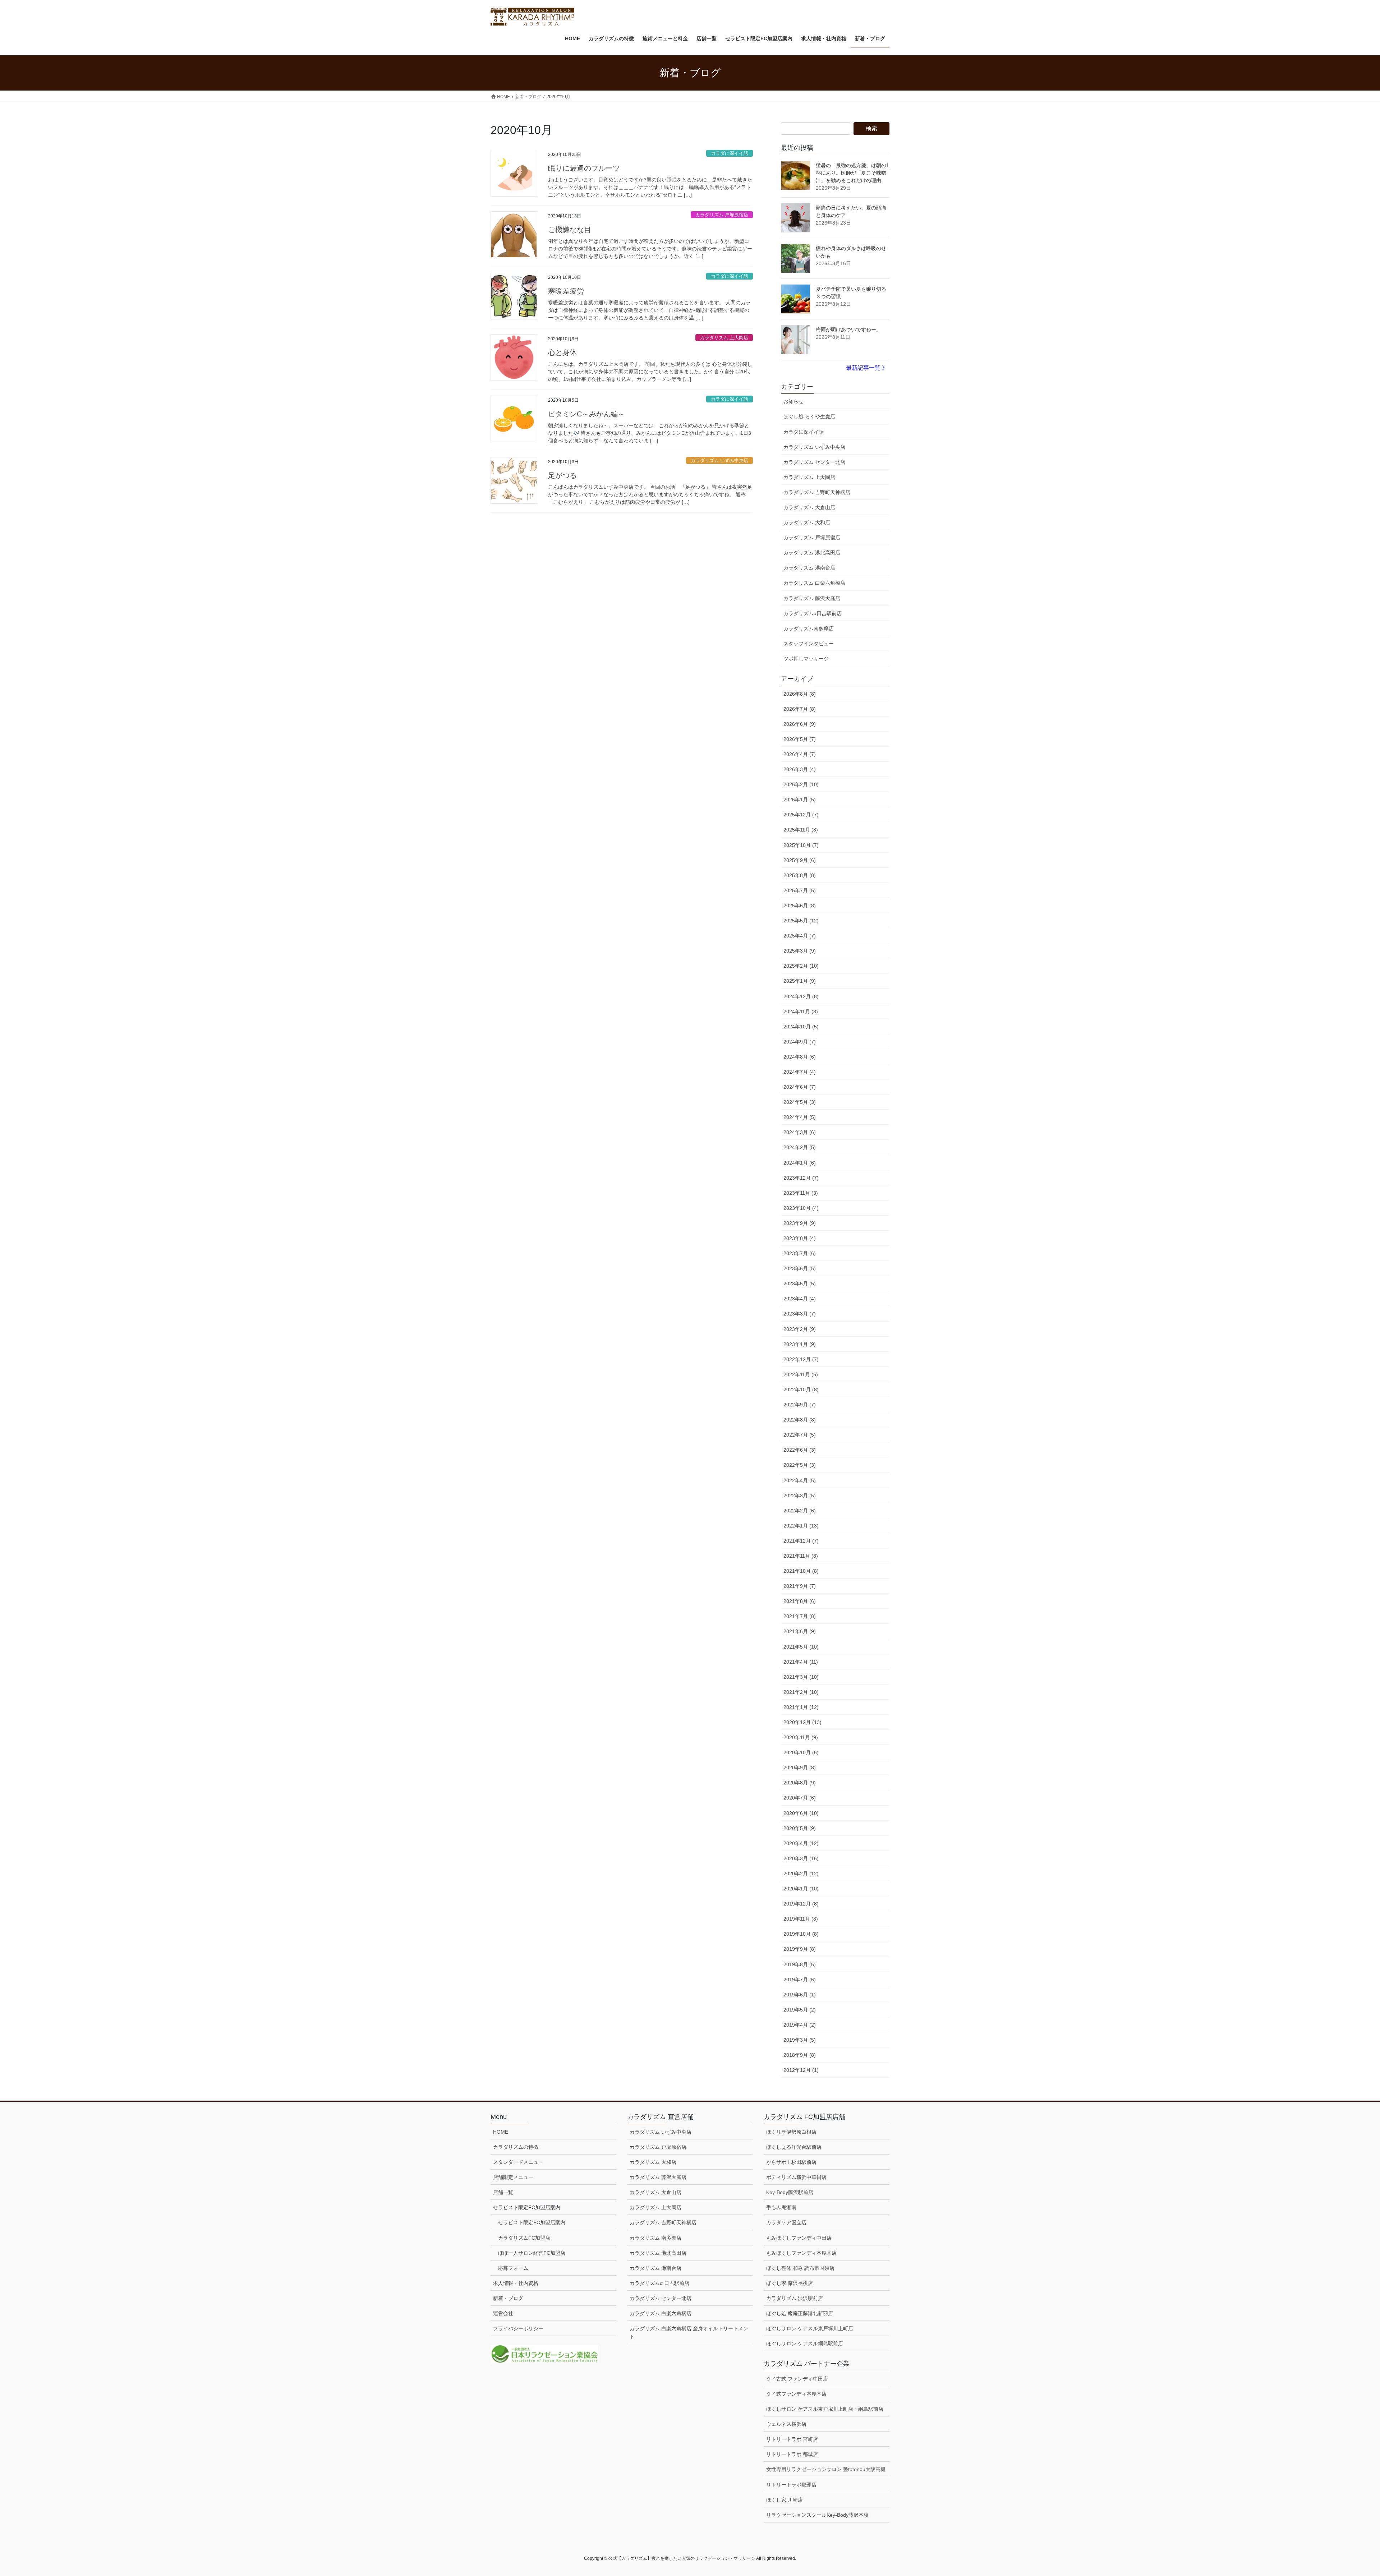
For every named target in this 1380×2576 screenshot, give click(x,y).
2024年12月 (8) (801, 996)
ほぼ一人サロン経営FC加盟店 (532, 2253)
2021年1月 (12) (801, 1707)
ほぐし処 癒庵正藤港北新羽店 (800, 2313)
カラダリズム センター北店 (814, 462)
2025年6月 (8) (800, 905)
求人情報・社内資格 (516, 2283)
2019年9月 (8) (800, 1949)
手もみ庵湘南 (781, 2207)
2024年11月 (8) (801, 1011)
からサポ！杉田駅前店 (791, 2162)
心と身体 (562, 352)
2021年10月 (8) (801, 1571)
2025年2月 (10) (801, 966)
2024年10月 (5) (801, 1027)
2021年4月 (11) (801, 1662)
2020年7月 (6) (800, 1798)
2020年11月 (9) (801, 1737)
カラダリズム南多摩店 (809, 628)
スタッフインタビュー (809, 644)
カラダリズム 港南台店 (809, 568)
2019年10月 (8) (801, 1934)
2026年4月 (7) (800, 754)
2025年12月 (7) (801, 815)
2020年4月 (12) (801, 1843)
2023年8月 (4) (800, 1238)
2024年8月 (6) (800, 1057)
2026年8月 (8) (800, 694)
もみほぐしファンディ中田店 (799, 2238)
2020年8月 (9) (800, 1783)
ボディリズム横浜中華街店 (796, 2177)
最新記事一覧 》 (867, 368)
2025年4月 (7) (800, 936)
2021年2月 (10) (801, 1692)
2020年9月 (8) (800, 1768)
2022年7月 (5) (800, 1435)
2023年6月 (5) (800, 1268)
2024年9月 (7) (800, 1042)
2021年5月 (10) (801, 1647)
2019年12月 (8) (801, 1904)
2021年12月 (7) (801, 1541)
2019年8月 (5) (800, 1964)
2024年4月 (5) (800, 1117)
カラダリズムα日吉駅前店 (813, 613)
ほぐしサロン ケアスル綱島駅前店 (805, 2344)
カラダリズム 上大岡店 (724, 338)
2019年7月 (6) (800, 1980)
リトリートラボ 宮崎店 (792, 2439)
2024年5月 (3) (800, 1102)
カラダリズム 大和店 (807, 522)
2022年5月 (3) (800, 1465)
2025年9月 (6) (800, 860)
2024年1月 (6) (800, 1163)
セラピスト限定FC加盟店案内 (532, 2222)
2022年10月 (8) (801, 1390)
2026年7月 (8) (800, 709)
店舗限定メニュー (513, 2177)
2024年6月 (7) (800, 1087)
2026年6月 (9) (800, 724)
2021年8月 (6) (800, 1601)
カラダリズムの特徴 (516, 2147)
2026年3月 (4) (800, 769)
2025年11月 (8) (801, 830)
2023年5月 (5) (800, 1284)
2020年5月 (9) (800, 1828)
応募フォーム (513, 2268)
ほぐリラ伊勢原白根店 (791, 2132)
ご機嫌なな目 (570, 230)
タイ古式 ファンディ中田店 (797, 2379)
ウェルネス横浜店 (786, 2424)
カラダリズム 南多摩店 (655, 2238)
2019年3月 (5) (800, 2040)
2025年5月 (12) (801, 921)
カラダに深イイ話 (730, 153)
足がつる (562, 475)
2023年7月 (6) (800, 1253)
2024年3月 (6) (800, 1132)
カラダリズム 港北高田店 (812, 553)
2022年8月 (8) (800, 1420)
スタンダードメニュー (518, 2162)
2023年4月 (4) (800, 1299)
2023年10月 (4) (801, 1208)
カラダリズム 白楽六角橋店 (814, 583)
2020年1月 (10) (801, 1889)
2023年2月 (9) (800, 1329)
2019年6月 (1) (800, 1995)
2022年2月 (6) (800, 1511)
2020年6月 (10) (801, 1813)
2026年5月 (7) (800, 739)
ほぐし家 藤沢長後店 (790, 2283)
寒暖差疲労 (566, 291)
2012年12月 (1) (801, 2070)
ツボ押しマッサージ (806, 659)
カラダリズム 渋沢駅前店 (795, 2298)
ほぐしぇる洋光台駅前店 (794, 2147)
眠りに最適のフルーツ (584, 168)
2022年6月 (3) (800, 1450)
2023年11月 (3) (801, 1193)
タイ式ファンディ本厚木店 (796, 2394)
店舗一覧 (503, 2192)
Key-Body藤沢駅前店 (790, 2192)
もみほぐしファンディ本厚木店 (801, 2253)
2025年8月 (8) (800, 875)
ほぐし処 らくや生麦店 (809, 416)
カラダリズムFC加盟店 (524, 2238)
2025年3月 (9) (800, 951)
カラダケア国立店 (786, 2222)
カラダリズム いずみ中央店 (719, 460)
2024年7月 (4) (800, 1072)
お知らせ (793, 401)
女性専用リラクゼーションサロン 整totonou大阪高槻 (826, 2469)
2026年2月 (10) (801, 784)
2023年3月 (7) (800, 1314)
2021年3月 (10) (801, 1677)
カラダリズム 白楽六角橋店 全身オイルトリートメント (689, 2333)
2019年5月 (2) (800, 2010)
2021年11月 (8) (801, 1556)
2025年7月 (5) (800, 890)
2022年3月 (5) (800, 1496)
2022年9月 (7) (800, 1405)
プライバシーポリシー (518, 2328)
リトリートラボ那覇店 (791, 2485)
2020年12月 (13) (802, 1722)
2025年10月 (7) (801, 845)
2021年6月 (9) (800, 1631)
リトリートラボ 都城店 (792, 2454)
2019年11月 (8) (801, 1919)
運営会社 (503, 2313)
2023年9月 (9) (800, 1223)
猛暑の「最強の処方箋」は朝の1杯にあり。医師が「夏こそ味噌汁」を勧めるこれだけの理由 (852, 173)
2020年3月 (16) (801, 1858)
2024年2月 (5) (800, 1147)
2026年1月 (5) (800, 799)
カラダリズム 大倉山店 (809, 507)
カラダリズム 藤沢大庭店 (812, 598)
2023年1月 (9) (800, 1344)
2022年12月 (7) (801, 1359)
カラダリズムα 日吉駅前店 (659, 2283)
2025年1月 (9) (800, 981)
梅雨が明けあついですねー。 (848, 330)
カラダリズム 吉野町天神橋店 (817, 492)
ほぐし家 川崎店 (785, 2500)
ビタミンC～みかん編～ (586, 414)
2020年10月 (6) (801, 1752)
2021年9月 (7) (800, 1586)
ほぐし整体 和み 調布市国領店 (800, 2268)
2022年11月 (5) (801, 1374)
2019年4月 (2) (800, 2025)
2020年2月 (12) (801, 1874)
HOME (501, 2132)
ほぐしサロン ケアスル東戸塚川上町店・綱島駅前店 (825, 2409)
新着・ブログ (508, 2298)
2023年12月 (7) (801, 1178)
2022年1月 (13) (801, 1526)
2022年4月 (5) (800, 1480)
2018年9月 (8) (800, 2055)
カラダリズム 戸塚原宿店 (722, 215)
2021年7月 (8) (800, 1616)
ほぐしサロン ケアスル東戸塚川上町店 (810, 2328)
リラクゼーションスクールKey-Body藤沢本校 (817, 2515)
